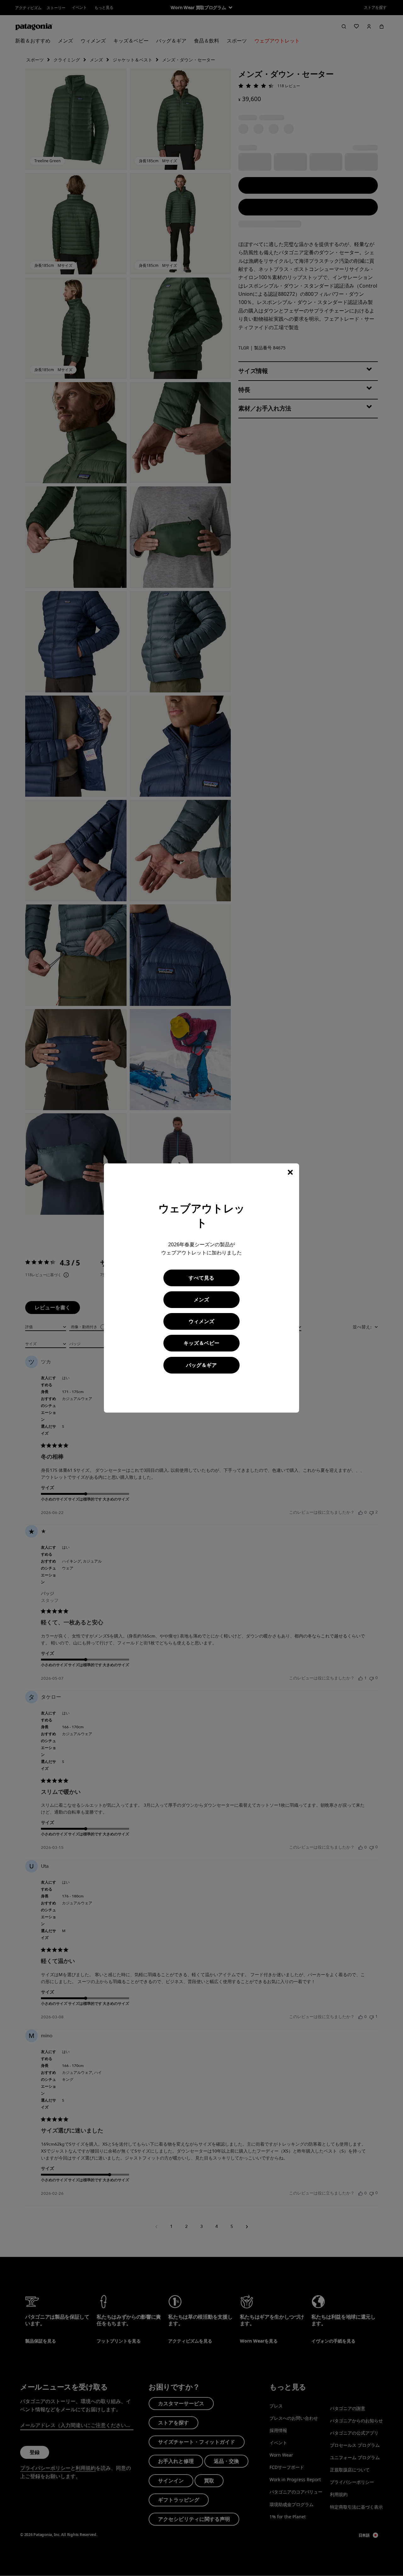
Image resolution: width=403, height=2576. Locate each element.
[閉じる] (290, 1172)
